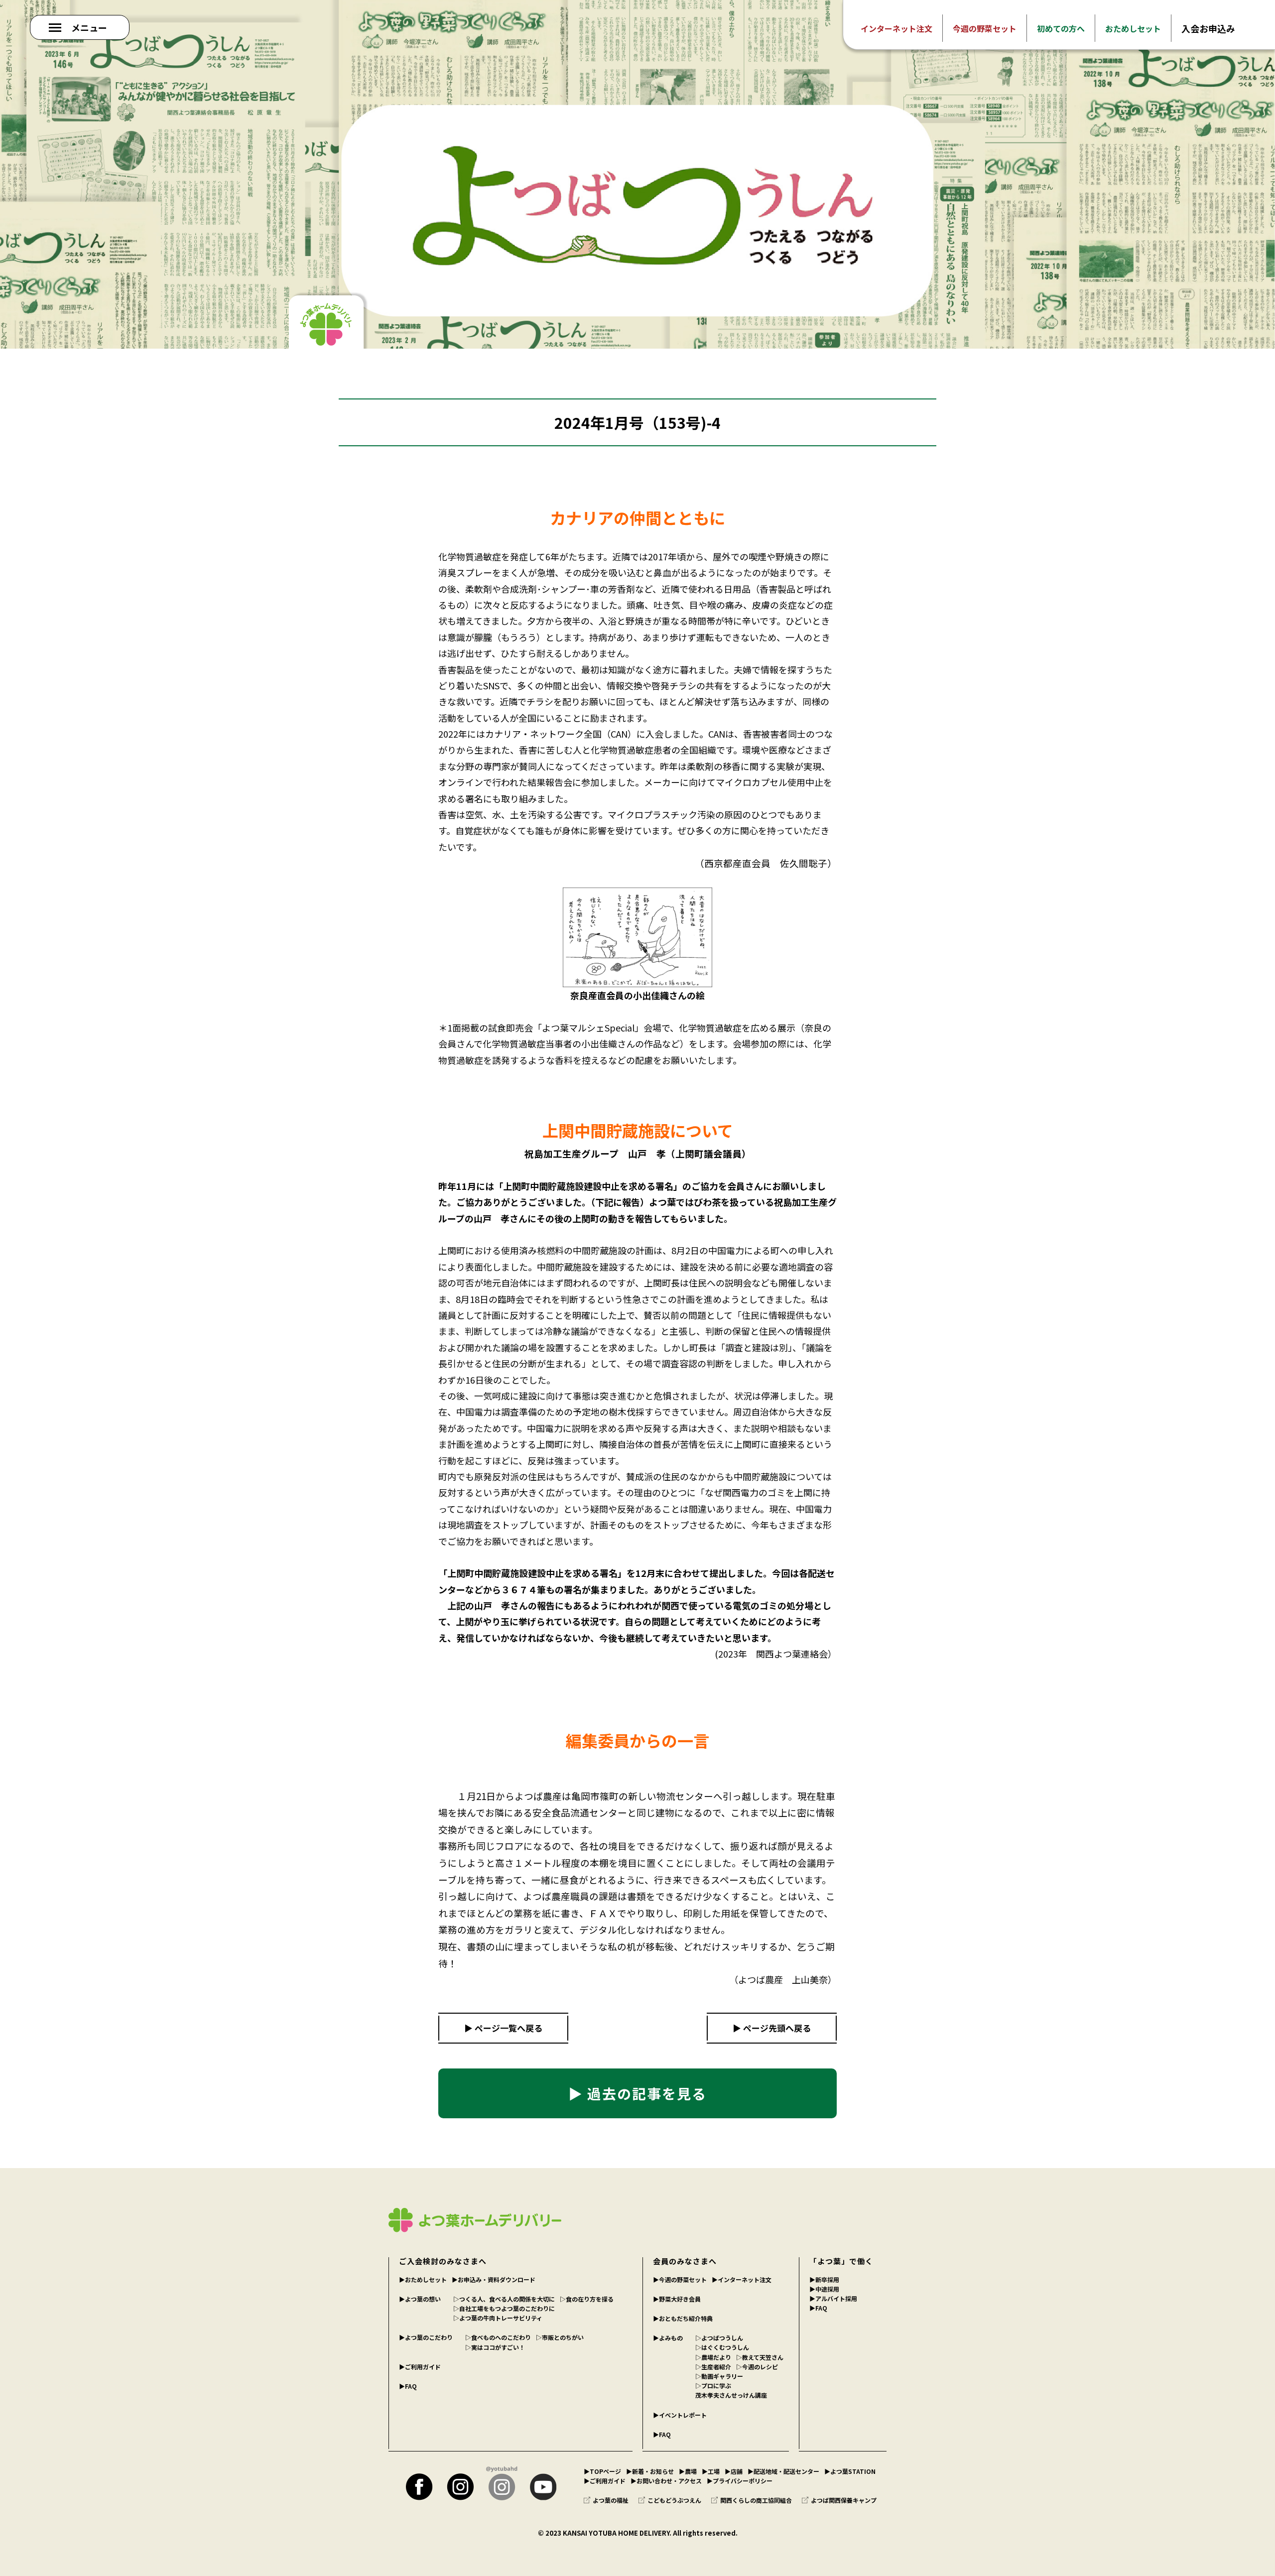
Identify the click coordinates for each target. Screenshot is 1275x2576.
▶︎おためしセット (423, 2279)
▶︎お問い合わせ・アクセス (666, 2481)
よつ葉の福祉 (611, 2500)
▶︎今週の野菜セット (680, 2279)
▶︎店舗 (734, 2471)
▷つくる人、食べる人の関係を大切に (504, 2299)
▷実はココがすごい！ (495, 2347)
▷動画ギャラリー (719, 2376)
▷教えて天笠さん (760, 2357)
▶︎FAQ (408, 2386)
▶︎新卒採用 (824, 2279)
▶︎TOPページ (602, 2471)
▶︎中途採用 (824, 2289)
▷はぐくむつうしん (722, 2347)
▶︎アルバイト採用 (833, 2298)
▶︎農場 (688, 2471)
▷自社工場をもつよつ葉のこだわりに (504, 2308)
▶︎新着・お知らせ (650, 2471)
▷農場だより (713, 2357)
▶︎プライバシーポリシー (740, 2481)
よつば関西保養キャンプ (844, 2500)
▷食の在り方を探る (587, 2299)
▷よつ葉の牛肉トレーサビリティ (498, 2318)
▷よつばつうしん (719, 2338)
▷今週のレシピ (757, 2367)
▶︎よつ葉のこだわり (426, 2337)
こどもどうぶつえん (674, 2500)
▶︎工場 (711, 2471)
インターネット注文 (896, 28)
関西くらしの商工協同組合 (756, 2500)
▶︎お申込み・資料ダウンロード (494, 2279)
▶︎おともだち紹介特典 (683, 2318)
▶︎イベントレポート (680, 2415)
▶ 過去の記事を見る (637, 2093)
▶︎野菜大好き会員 (677, 2299)
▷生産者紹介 (713, 2367)
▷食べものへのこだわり (498, 2337)
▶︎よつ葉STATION (850, 2471)
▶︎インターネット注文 (742, 2279)
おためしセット (1133, 28)
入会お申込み (1208, 28)
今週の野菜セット (985, 28)
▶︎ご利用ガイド (420, 2367)
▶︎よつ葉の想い (420, 2299)
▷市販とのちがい (560, 2337)
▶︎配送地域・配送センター (783, 2471)
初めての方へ (1061, 28)
